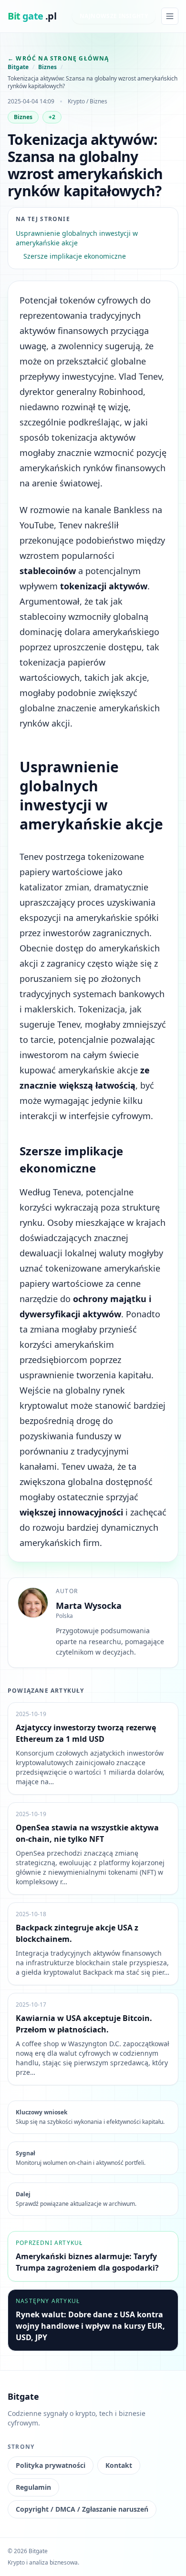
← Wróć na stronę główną (58, 58)
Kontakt (119, 2465)
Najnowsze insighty (114, 16)
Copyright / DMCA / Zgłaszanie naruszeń (82, 2509)
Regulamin (33, 2487)
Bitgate (18, 67)
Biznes (47, 67)
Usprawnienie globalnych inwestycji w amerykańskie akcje (77, 238)
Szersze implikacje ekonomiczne (75, 256)
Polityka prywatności (51, 2465)
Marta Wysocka (89, 1606)
